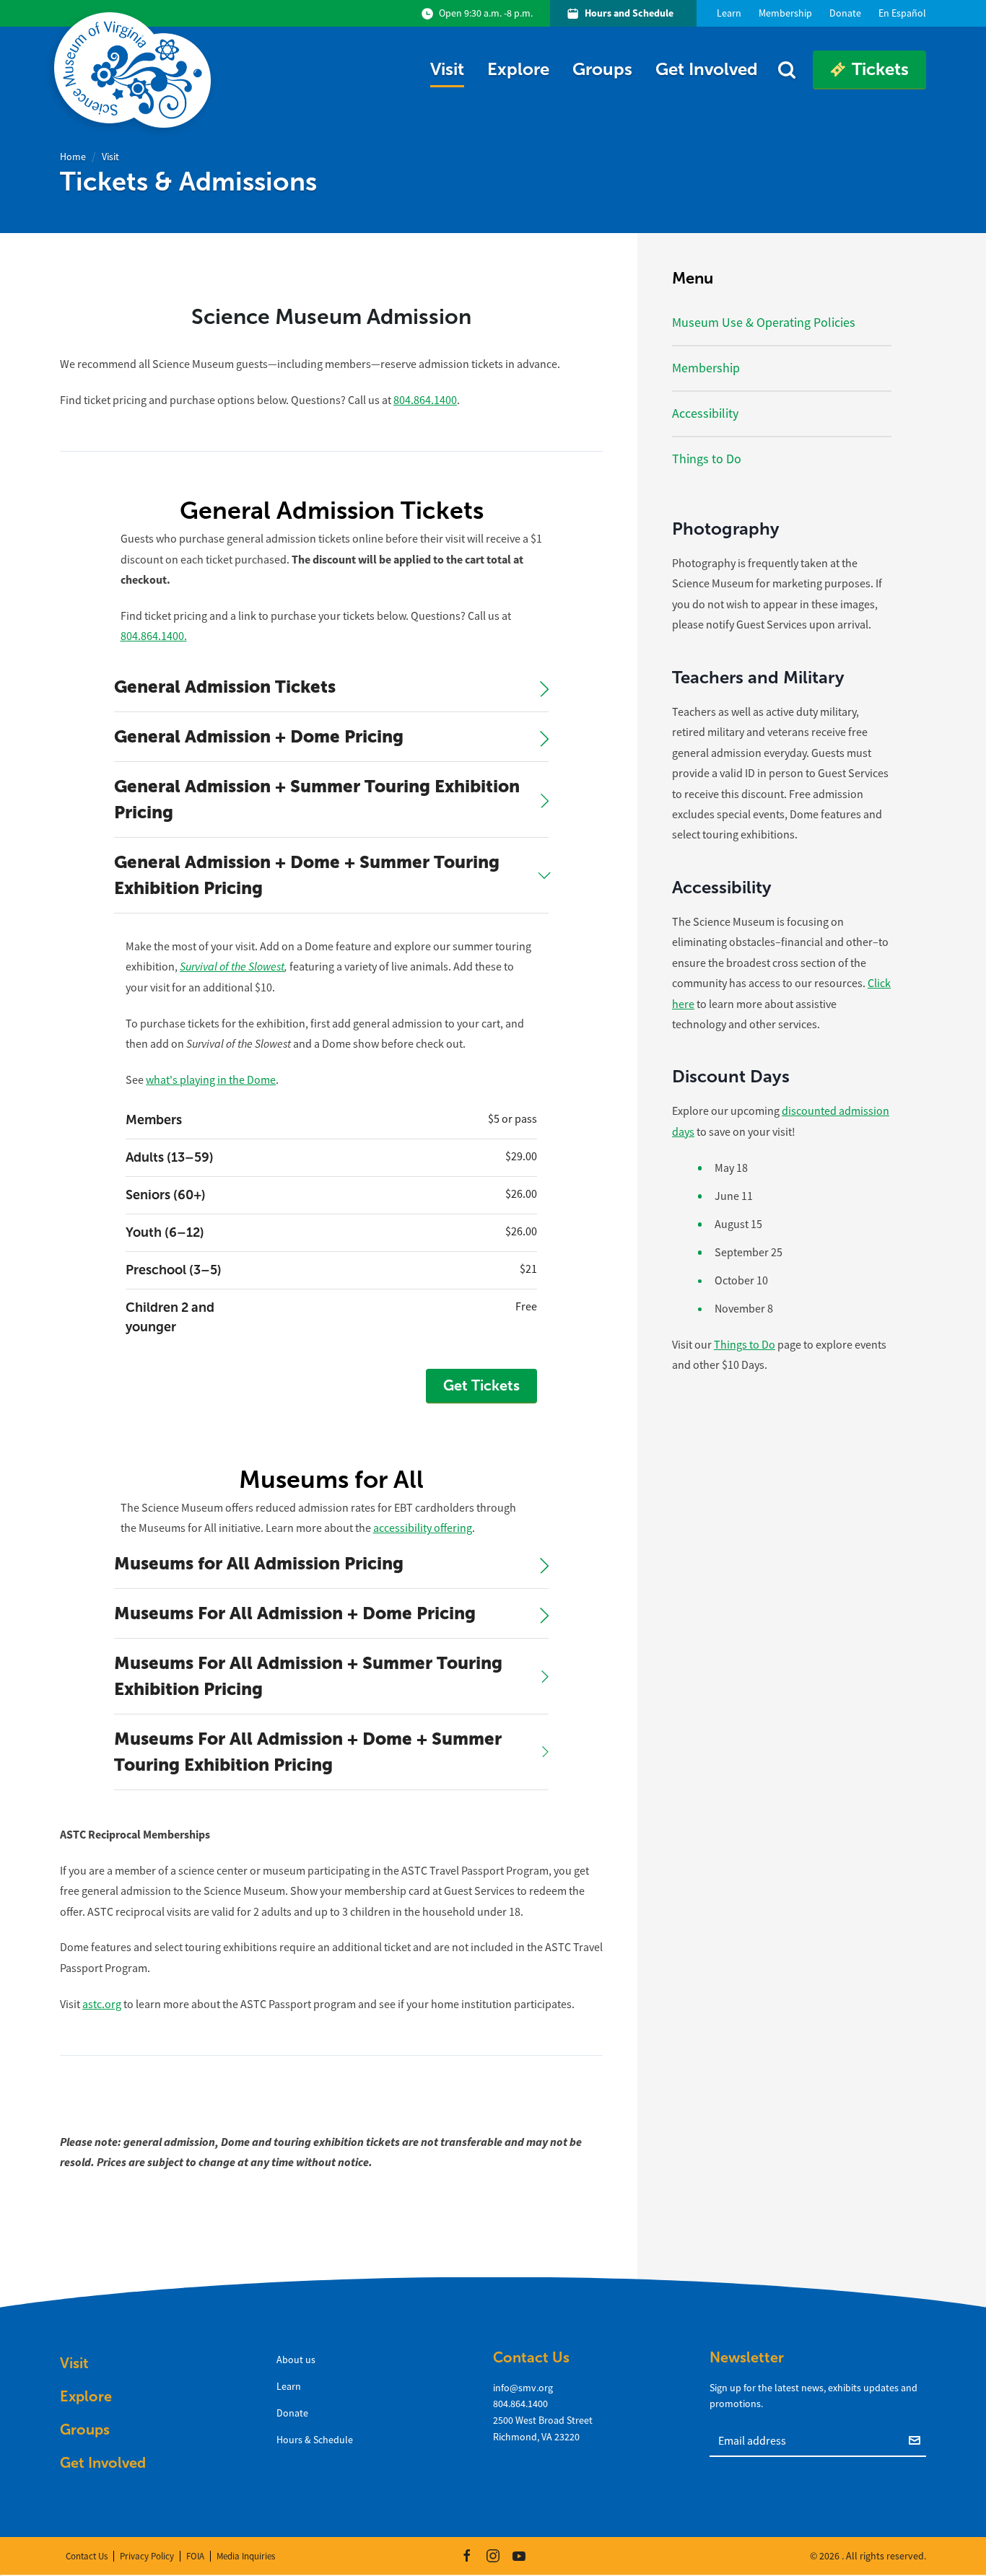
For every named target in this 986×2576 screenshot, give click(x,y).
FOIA (195, 2556)
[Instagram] (493, 2556)
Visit (447, 69)
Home (73, 157)
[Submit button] (917, 2440)
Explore (518, 69)
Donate (292, 2413)
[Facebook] (467, 2556)
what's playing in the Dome (211, 1080)
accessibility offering (423, 1528)
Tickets (880, 69)
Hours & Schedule (315, 2440)
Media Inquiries (246, 2556)
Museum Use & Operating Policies (764, 323)
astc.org (102, 2005)
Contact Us (87, 2556)
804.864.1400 (425, 400)
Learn (289, 2386)
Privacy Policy (147, 2556)
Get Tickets (481, 1385)
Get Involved (707, 69)
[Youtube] (519, 2556)
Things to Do (707, 459)
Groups (602, 69)
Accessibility (705, 413)
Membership (706, 368)
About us (296, 2360)
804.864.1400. (154, 636)
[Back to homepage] (135, 70)
